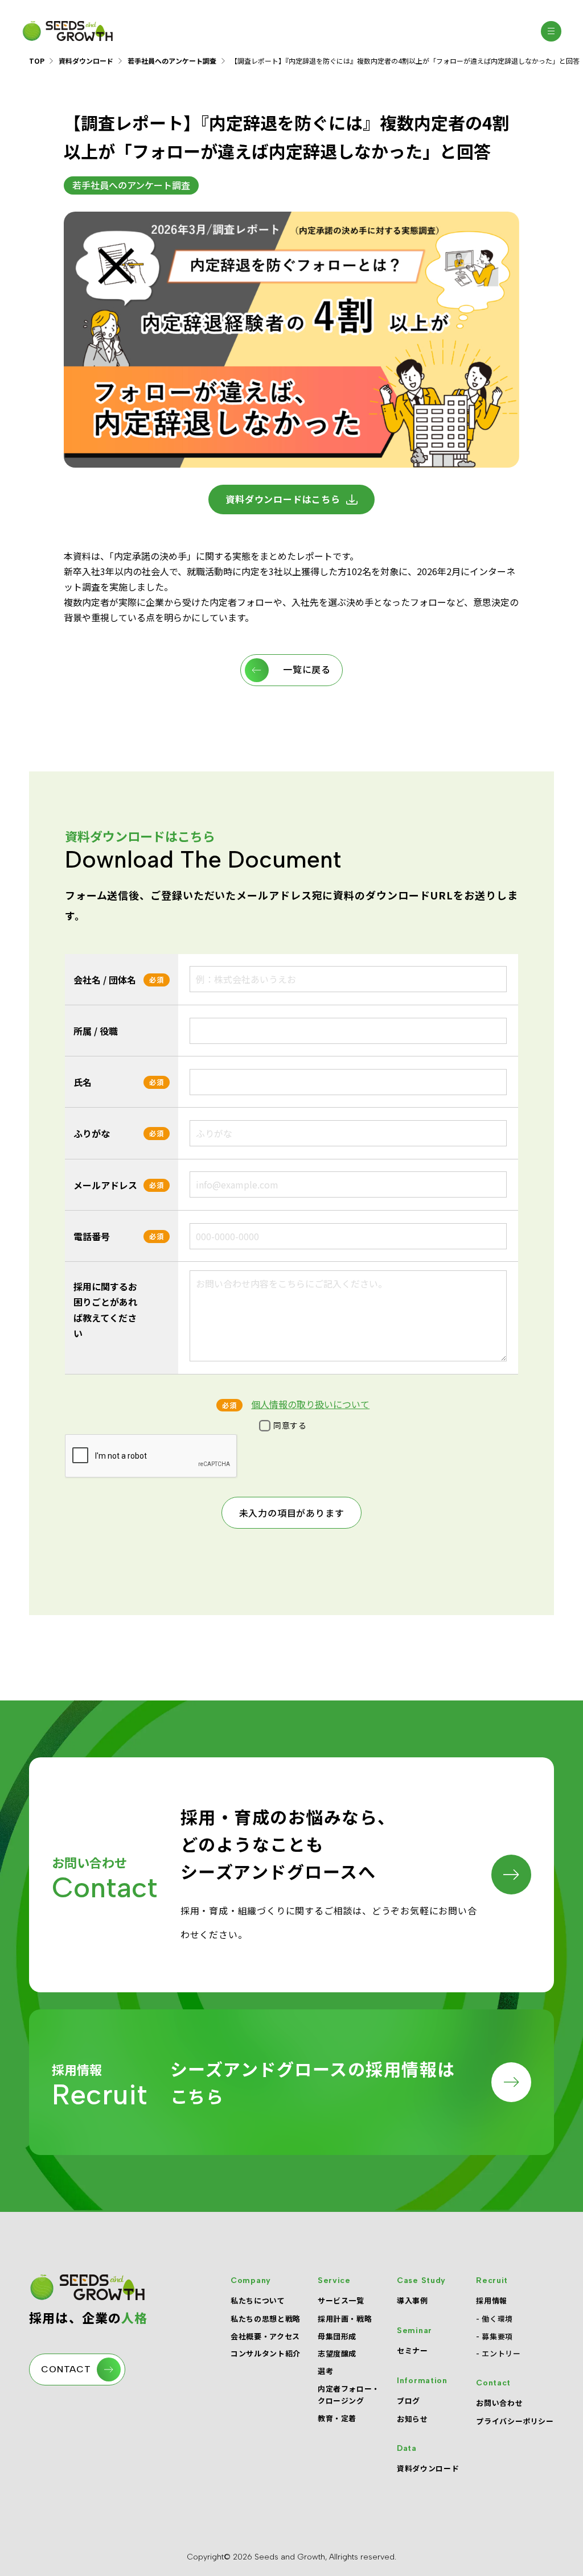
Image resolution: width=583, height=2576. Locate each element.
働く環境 (497, 2319)
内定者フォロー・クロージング (349, 2395)
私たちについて (258, 2300)
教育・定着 (337, 2418)
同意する (290, 1425)
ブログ (408, 2400)
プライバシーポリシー (515, 2421)
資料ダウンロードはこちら (283, 499)
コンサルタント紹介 (266, 2353)
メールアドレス (105, 1185)
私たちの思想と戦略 (266, 2319)
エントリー (501, 2353)
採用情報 (492, 2300)
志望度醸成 (337, 2353)
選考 (325, 2371)
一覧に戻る (307, 670)
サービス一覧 (341, 2300)
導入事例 (412, 2300)
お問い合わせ (499, 2403)
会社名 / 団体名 (105, 980)
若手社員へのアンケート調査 (172, 61)
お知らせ (412, 2419)
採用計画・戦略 (345, 2319)
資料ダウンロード (86, 61)
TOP (37, 61)
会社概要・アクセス (265, 2336)
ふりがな (92, 1133)
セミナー (412, 2350)
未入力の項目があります (292, 1514)
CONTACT (66, 2369)
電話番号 (92, 1236)
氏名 (83, 1082)
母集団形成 (337, 2336)
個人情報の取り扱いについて (310, 1404)
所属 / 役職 (96, 1031)
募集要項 (497, 2336)
